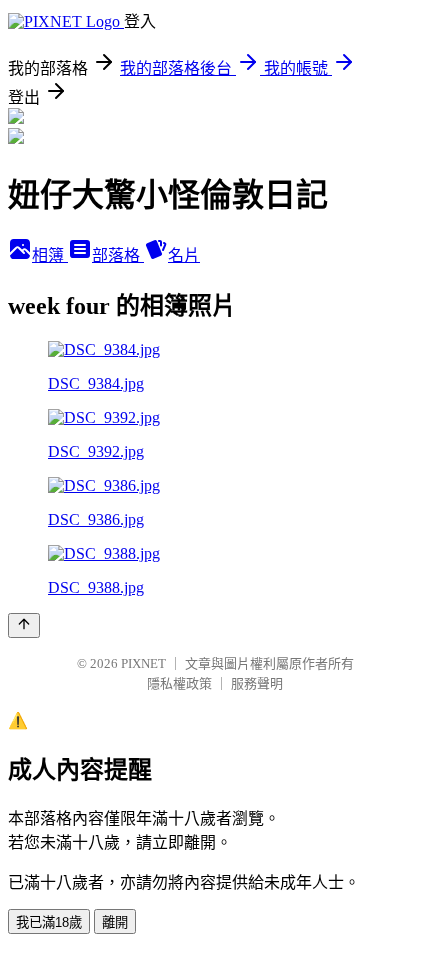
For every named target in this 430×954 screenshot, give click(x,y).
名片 (184, 255)
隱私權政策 (179, 683)
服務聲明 (257, 683)
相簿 (50, 255)
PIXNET (143, 663)
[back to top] (24, 625)
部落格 (118, 255)
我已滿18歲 (49, 922)
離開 (115, 922)
